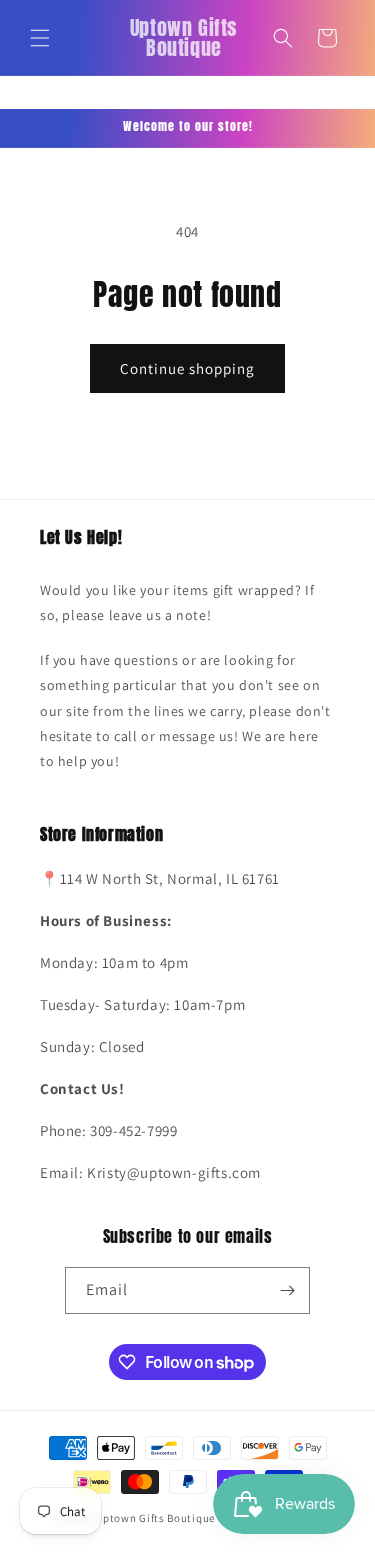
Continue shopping (187, 368)
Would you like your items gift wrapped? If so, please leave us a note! (177, 602)
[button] (40, 38)
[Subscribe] (287, 1290)
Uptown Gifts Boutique (155, 1518)
